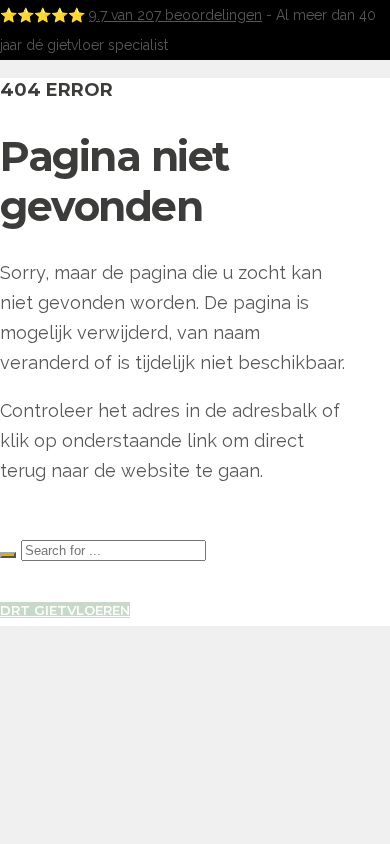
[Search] (8, 555)
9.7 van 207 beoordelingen (175, 15)
